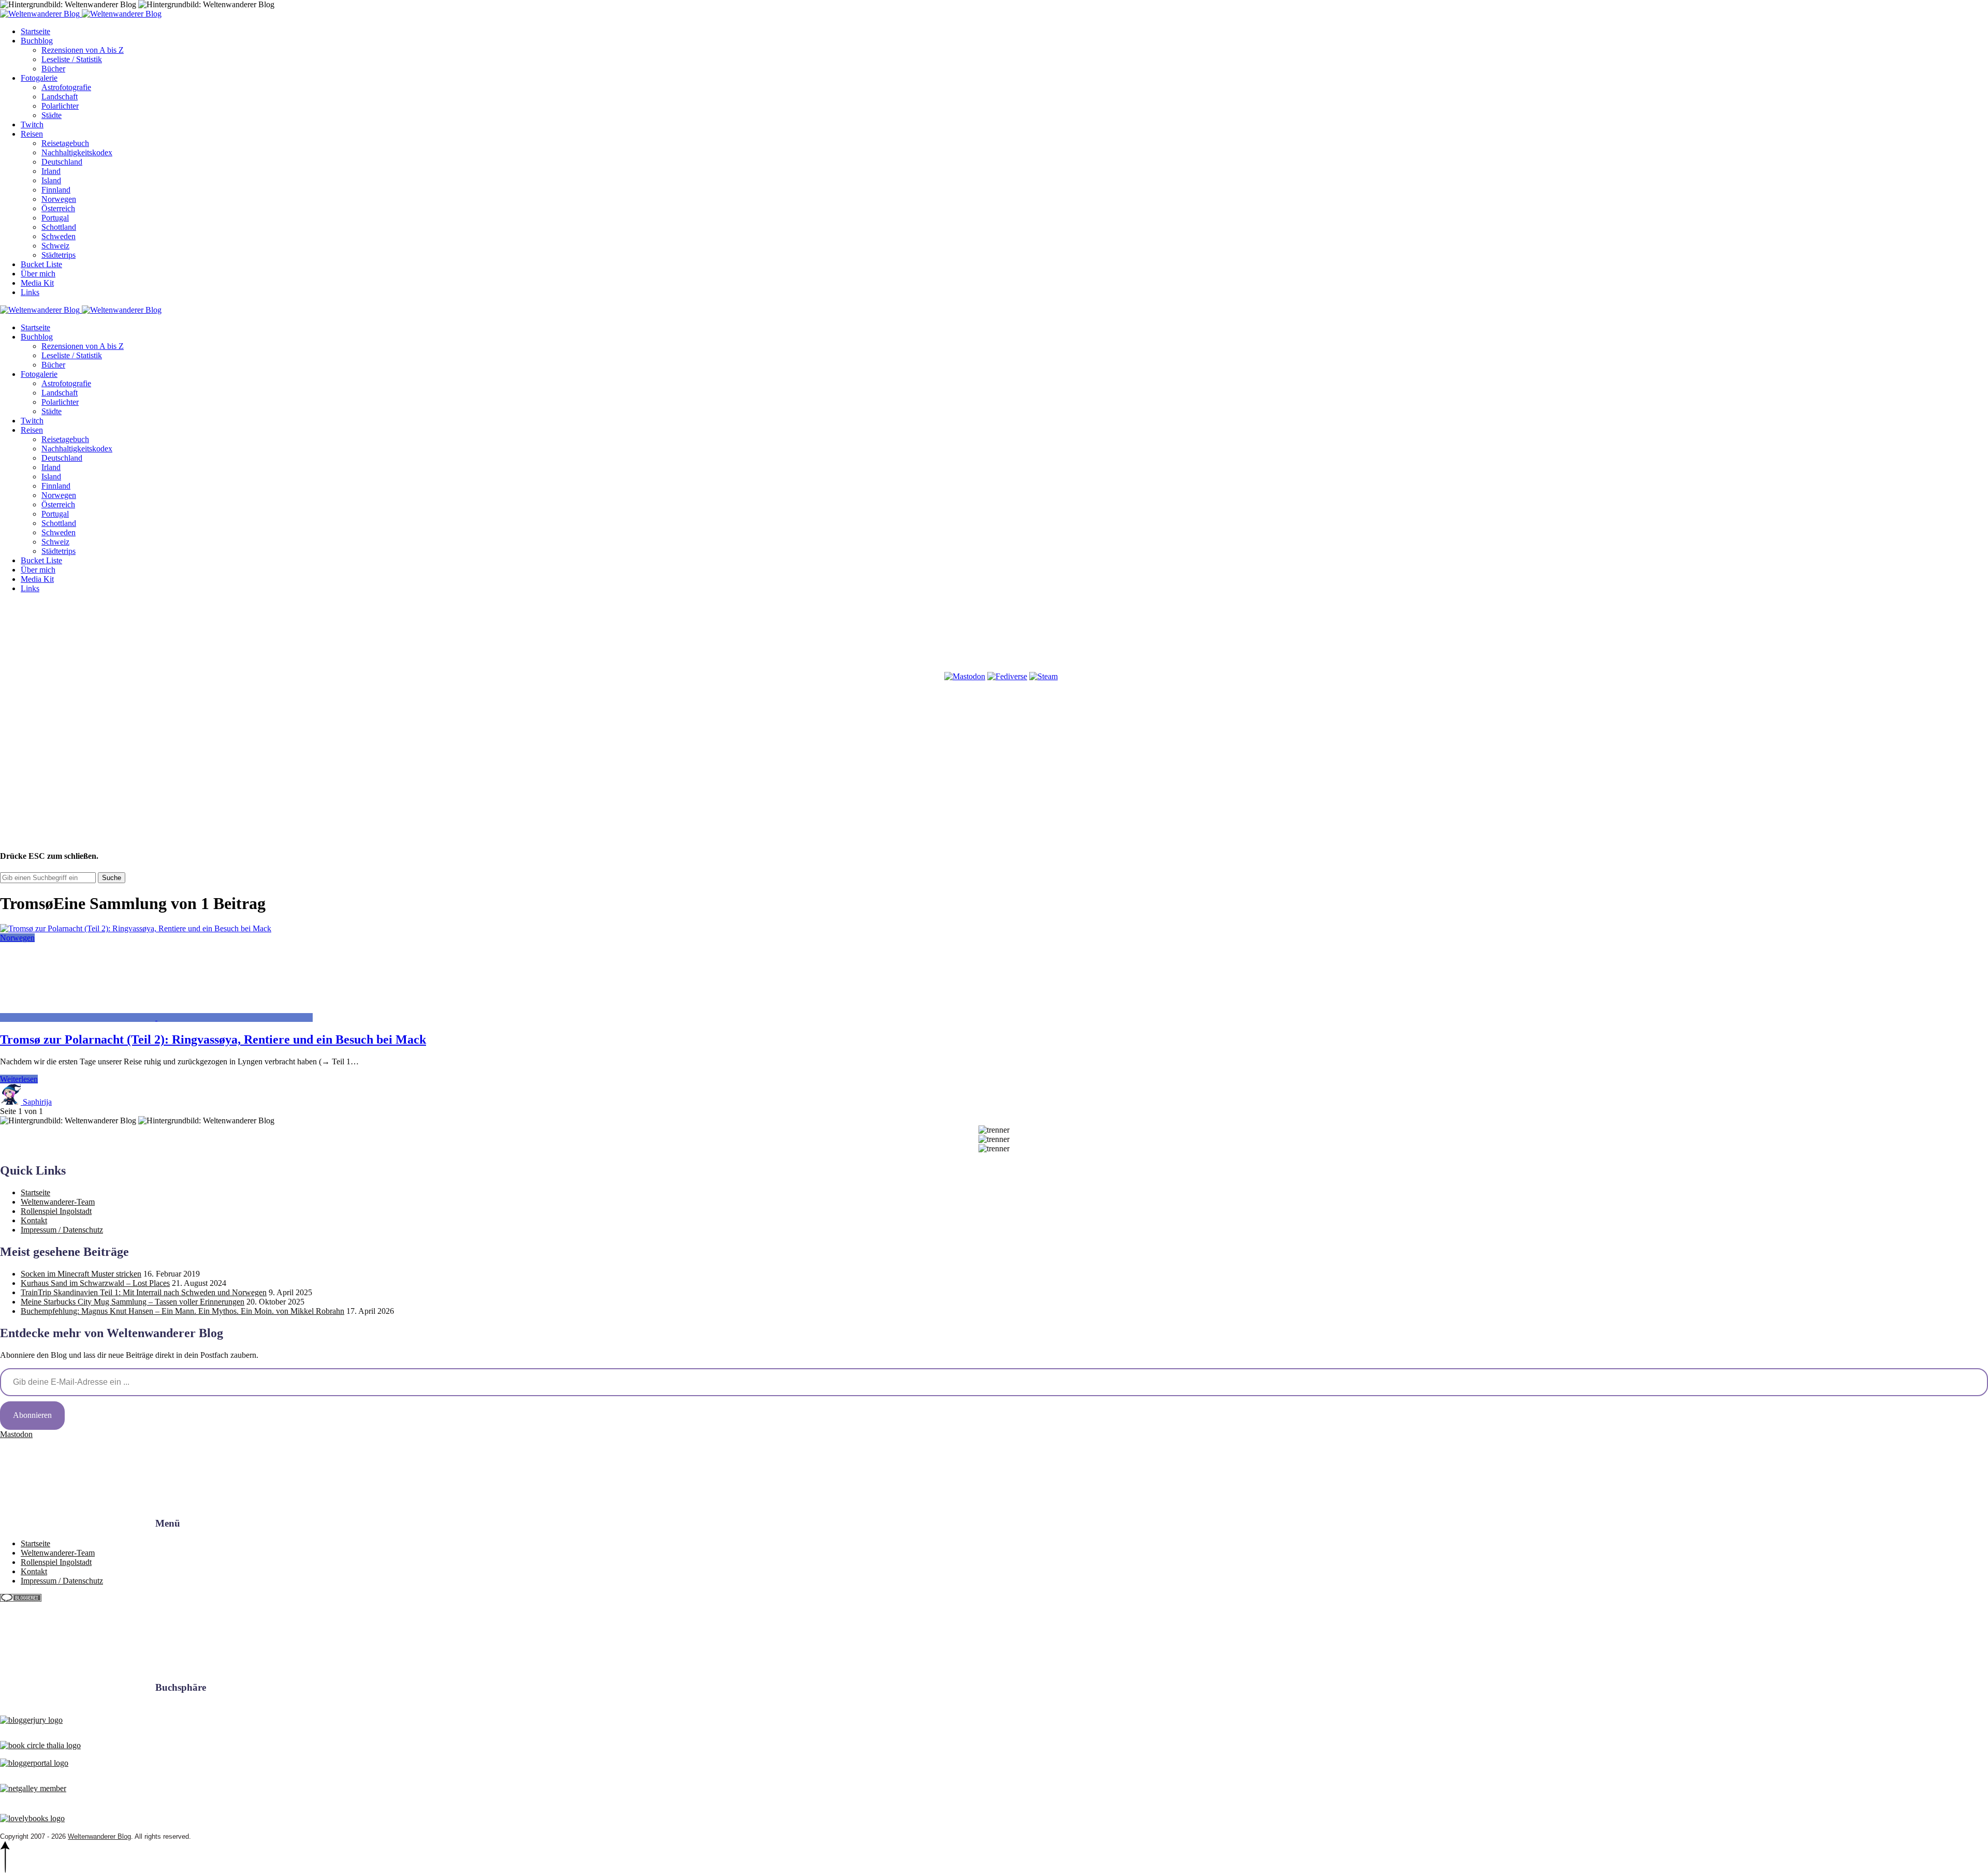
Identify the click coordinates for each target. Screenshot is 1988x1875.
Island (51, 180)
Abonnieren (32, 1415)
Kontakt (34, 1220)
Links (30, 292)
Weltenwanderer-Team (58, 1202)
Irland (51, 171)
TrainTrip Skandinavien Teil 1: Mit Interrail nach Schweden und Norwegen (144, 1292)
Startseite (35, 31)
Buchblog (37, 41)
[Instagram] (235, 676)
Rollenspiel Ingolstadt (56, 1211)
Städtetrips (59, 255)
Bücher (53, 69)
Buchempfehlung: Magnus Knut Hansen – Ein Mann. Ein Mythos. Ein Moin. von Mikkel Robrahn (182, 1311)
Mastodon (16, 1434)
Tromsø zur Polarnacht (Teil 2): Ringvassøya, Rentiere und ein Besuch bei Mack (213, 1039)
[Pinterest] (392, 676)
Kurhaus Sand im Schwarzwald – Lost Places (95, 1283)
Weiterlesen (19, 1079)
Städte (52, 115)
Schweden (59, 236)
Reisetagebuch (65, 143)
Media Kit (37, 283)
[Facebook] (78, 676)
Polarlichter (60, 106)
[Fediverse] (1007, 676)
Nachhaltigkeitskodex (77, 152)
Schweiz (55, 246)
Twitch (32, 124)
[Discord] (707, 676)
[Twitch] (865, 676)
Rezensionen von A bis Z (83, 50)
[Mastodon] (965, 676)
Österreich (58, 208)
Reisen (32, 134)
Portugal (55, 218)
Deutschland (62, 162)
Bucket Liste (41, 264)
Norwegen (59, 199)
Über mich (38, 274)
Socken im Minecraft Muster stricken (81, 1274)
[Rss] (550, 676)
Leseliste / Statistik (72, 59)
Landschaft (60, 97)
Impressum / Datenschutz (62, 1230)
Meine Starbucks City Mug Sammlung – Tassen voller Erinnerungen (133, 1302)
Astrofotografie (66, 87)
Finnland (56, 190)
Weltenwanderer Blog (99, 1836)
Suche (112, 878)
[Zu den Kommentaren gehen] (79, 1017)
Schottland (59, 227)
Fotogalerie (39, 78)
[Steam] (1043, 676)
